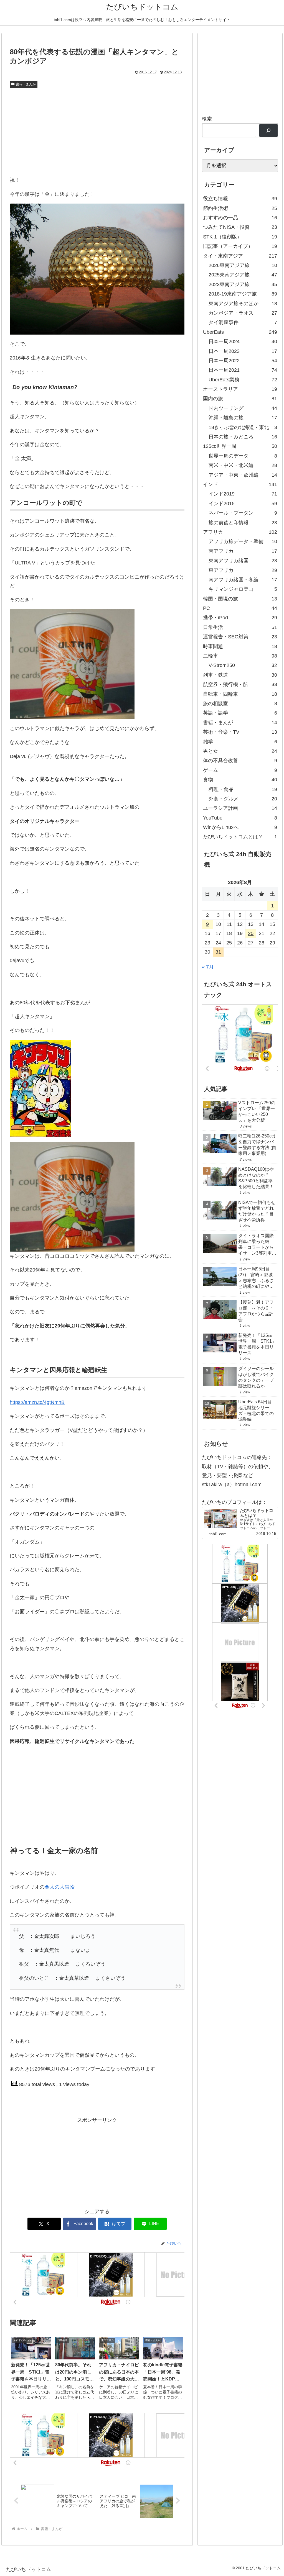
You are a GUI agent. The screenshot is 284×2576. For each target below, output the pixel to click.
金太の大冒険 (60, 1887)
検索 (207, 119)
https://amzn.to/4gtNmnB (37, 1402)
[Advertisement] (97, 132)
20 (251, 933)
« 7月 (208, 967)
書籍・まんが (26, 84)
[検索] (268, 131)
